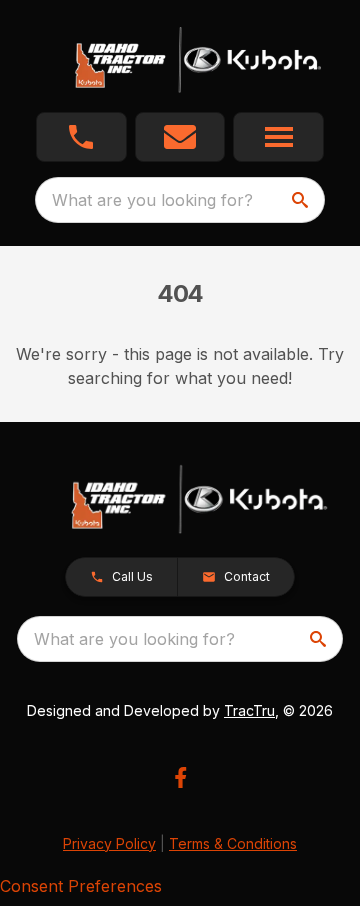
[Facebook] (180, 777)
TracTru (249, 710)
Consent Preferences (81, 886)
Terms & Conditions (233, 843)
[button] (81, 137)
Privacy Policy (109, 843)
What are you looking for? (152, 200)
